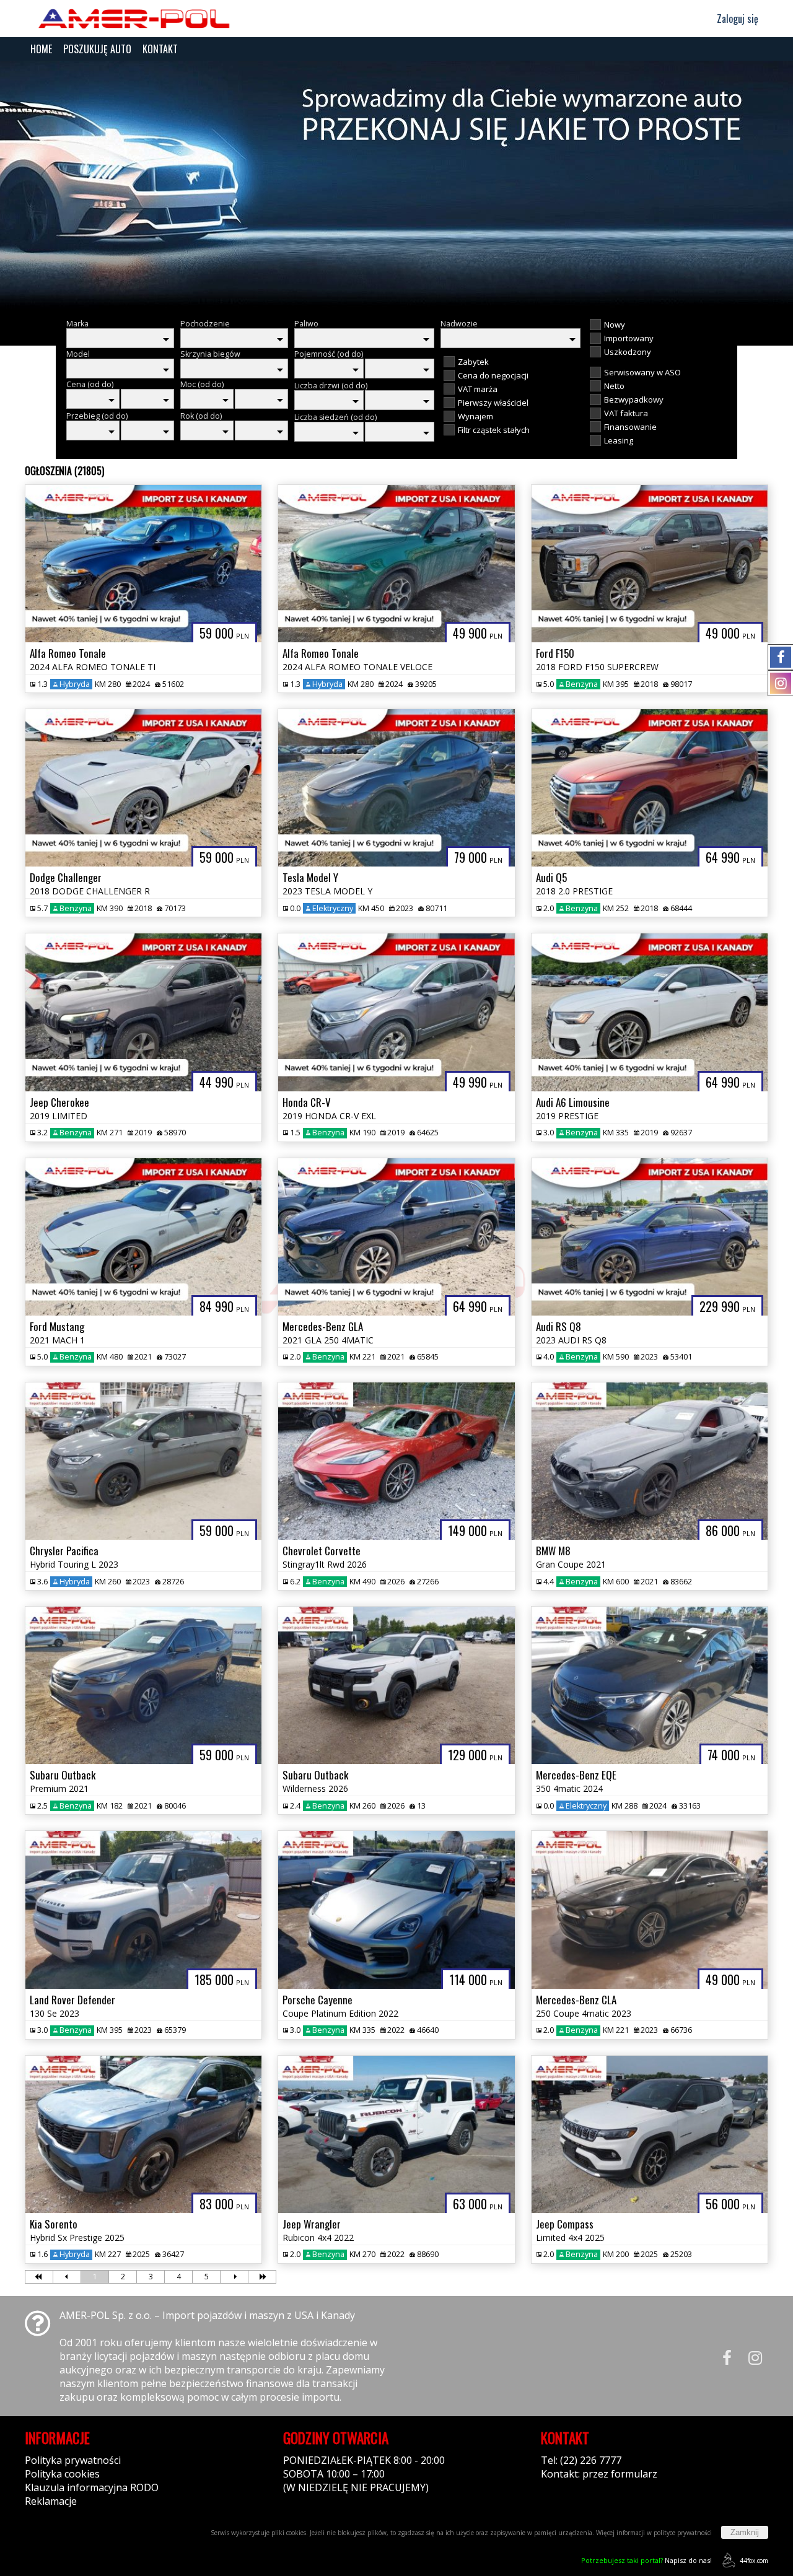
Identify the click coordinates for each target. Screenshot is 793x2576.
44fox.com (754, 2561)
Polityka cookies (62, 2474)
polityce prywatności (683, 2533)
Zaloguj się (736, 19)
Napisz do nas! (646, 2560)
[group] (396, 185)
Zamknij (745, 2532)
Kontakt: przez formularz (599, 2474)
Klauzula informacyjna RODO (92, 2487)
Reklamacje (51, 2501)
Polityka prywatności (73, 2460)
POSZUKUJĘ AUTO (97, 49)
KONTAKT (160, 49)
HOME (41, 49)
